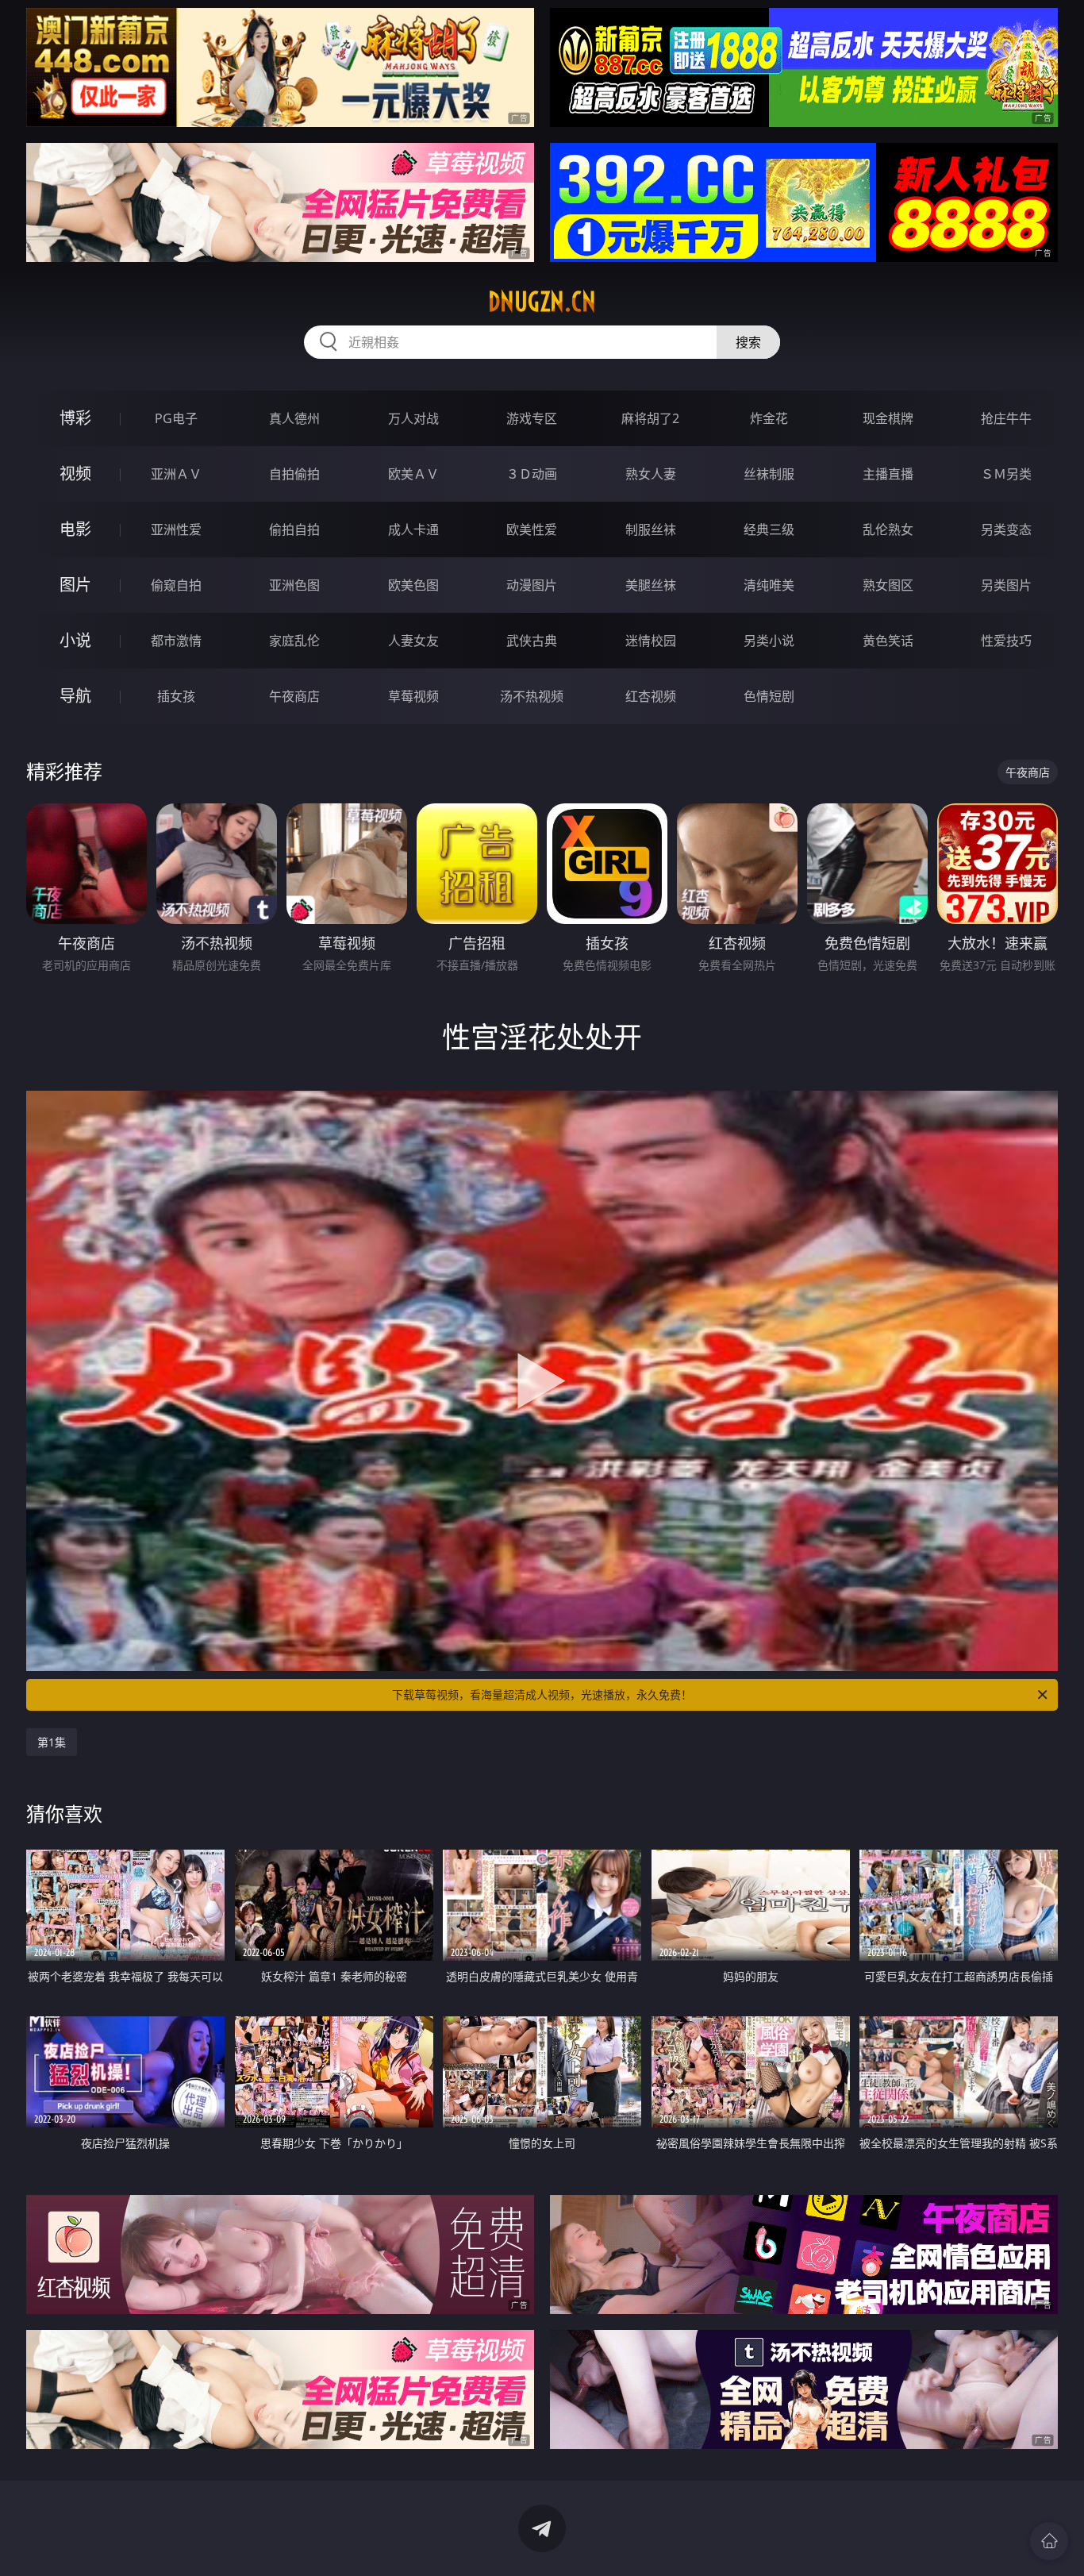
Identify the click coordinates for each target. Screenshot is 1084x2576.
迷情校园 (651, 641)
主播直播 (888, 474)
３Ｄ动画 (532, 474)
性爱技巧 (1006, 641)
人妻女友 (413, 641)
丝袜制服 (769, 474)
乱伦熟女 (888, 529)
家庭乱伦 (294, 641)
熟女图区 (888, 585)
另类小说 (769, 641)
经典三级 (769, 529)
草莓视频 (413, 696)
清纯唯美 (769, 585)
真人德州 (294, 418)
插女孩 (176, 696)
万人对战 (413, 418)
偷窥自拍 (176, 585)
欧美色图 (413, 585)
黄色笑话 (888, 641)
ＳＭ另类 (1006, 474)
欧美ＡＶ (413, 474)
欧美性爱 (532, 529)
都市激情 (176, 641)
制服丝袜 (651, 529)
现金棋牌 (888, 418)
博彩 (75, 418)
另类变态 (1006, 529)
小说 (75, 640)
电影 (75, 529)
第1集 (52, 1742)
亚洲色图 (294, 585)
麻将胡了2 (650, 418)
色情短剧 (769, 696)
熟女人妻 (651, 474)
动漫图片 (532, 585)
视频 (75, 474)
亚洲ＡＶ (176, 474)
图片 (75, 585)
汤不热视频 (532, 696)
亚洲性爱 (176, 529)
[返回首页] (1049, 2541)
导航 (75, 696)
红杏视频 (651, 696)
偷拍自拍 (294, 529)
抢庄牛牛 (1006, 418)
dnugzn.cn (542, 302)
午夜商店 (294, 696)
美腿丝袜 (651, 585)
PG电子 (176, 418)
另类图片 (1006, 585)
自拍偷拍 (294, 474)
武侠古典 (532, 641)
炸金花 (769, 418)
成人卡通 (413, 529)
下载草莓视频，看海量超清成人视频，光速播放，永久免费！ (542, 1694)
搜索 (748, 342)
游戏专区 (532, 418)
